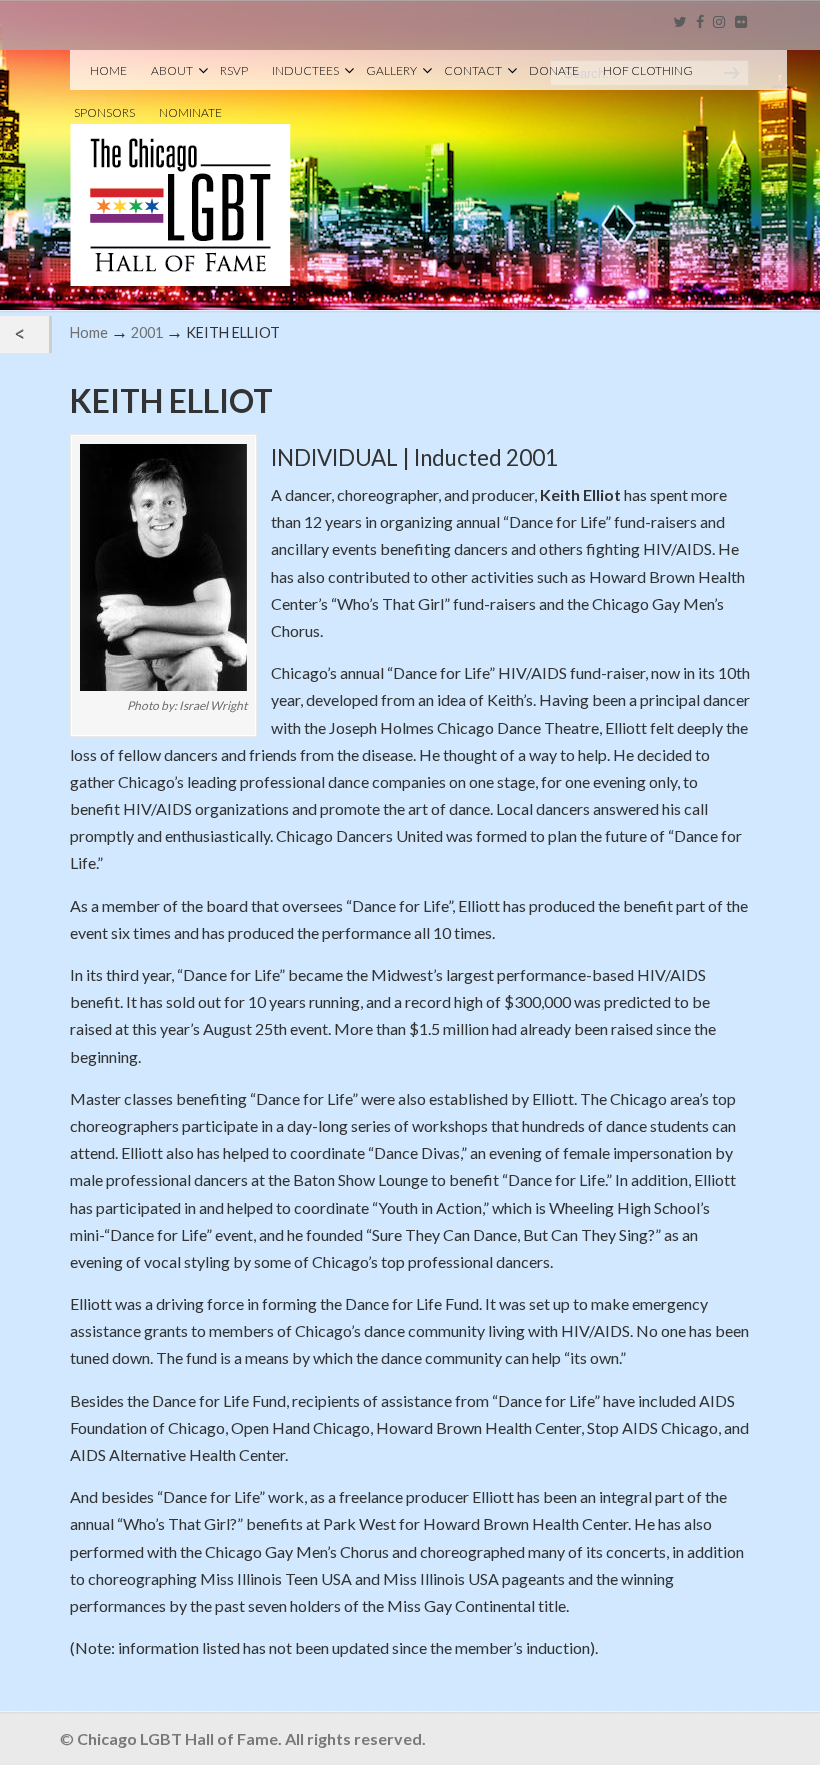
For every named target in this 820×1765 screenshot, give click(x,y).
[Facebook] (700, 22)
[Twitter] (679, 22)
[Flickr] (741, 22)
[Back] (24, 334)
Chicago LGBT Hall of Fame (180, 171)
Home (89, 332)
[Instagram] (720, 22)
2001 (147, 332)
